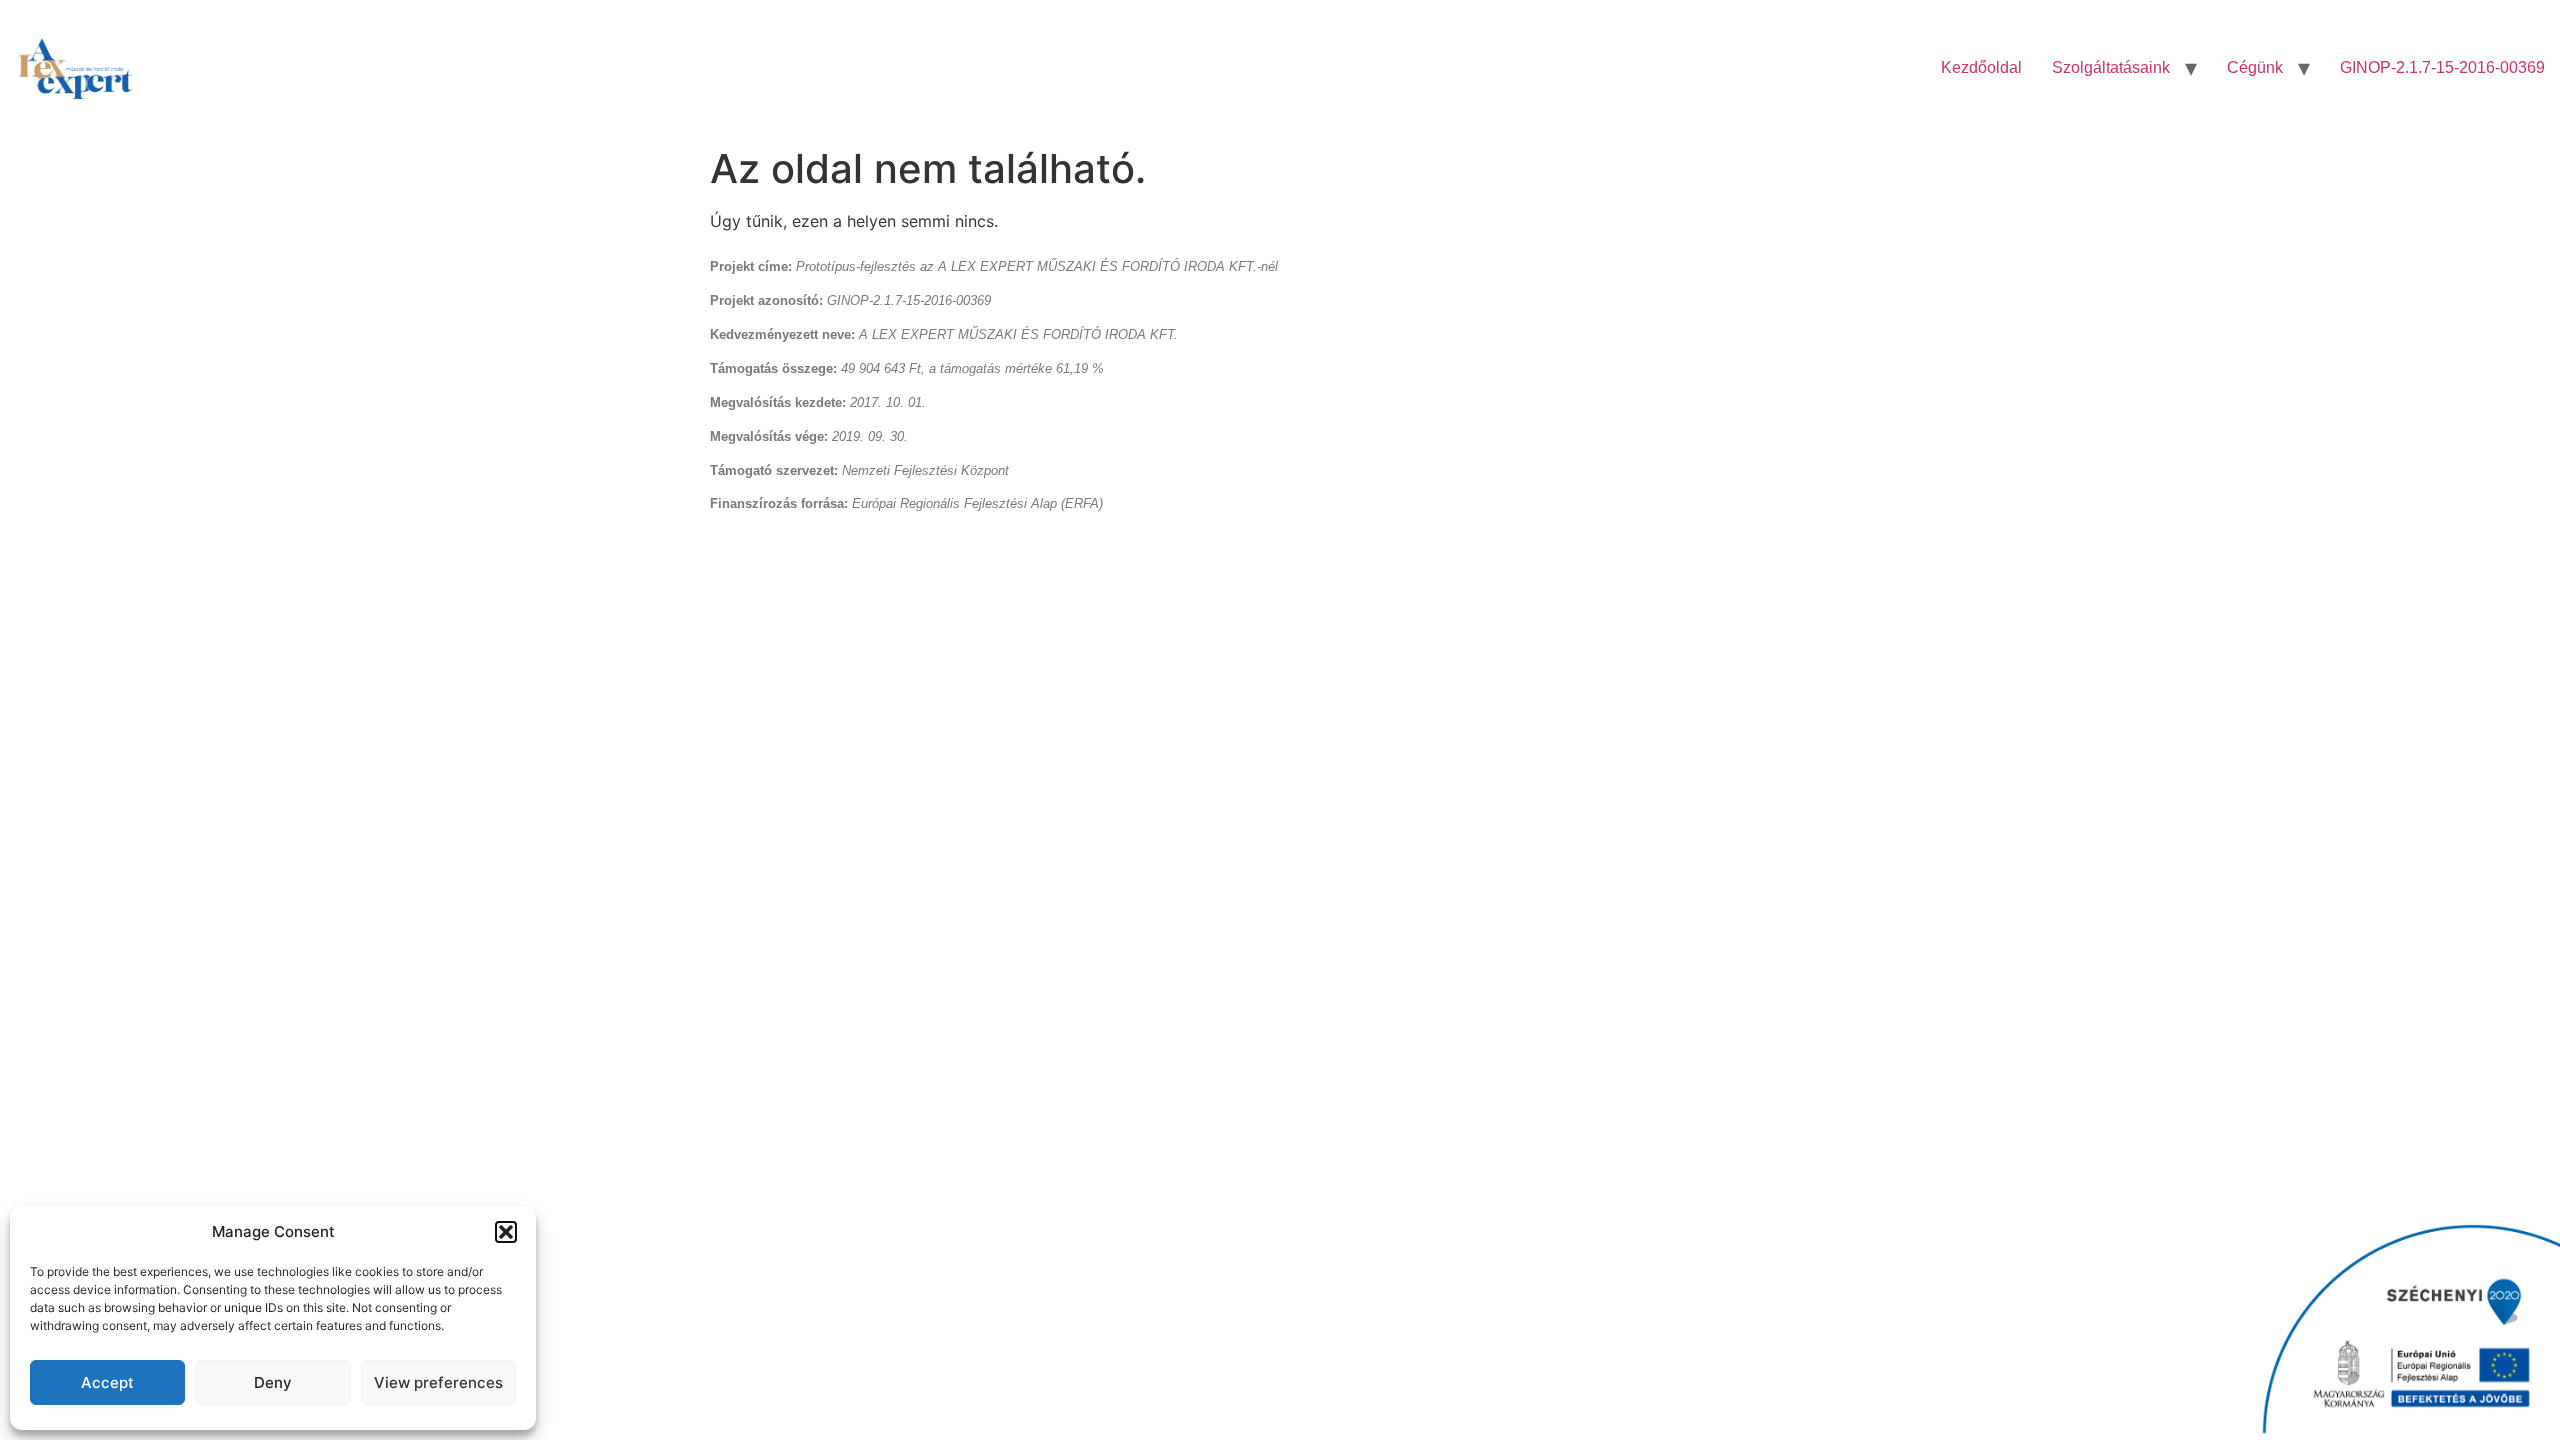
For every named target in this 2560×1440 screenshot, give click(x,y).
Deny (273, 1382)
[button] (506, 1232)
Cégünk (2255, 67)
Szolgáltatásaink (2111, 67)
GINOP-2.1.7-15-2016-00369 (2442, 67)
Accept (107, 1382)
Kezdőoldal (1981, 67)
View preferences (438, 1382)
